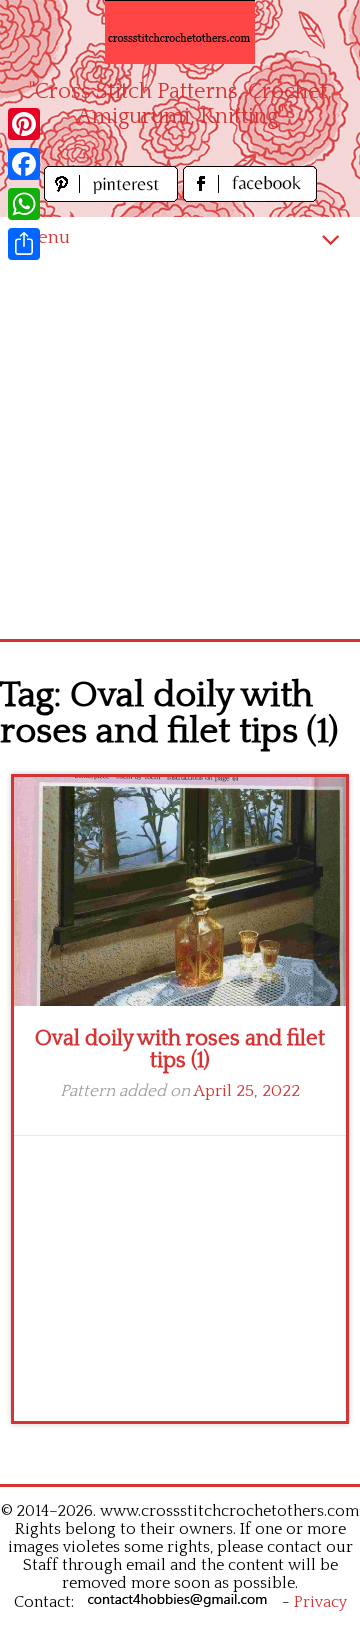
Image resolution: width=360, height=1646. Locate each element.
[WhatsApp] (24, 204)
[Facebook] (24, 164)
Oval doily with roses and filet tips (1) (180, 1049)
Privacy (320, 1602)
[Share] (24, 244)
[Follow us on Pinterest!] (113, 196)
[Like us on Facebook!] (250, 196)
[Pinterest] (24, 124)
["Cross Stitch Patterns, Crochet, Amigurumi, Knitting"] (180, 32)
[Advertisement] (180, 449)
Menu (45, 237)
